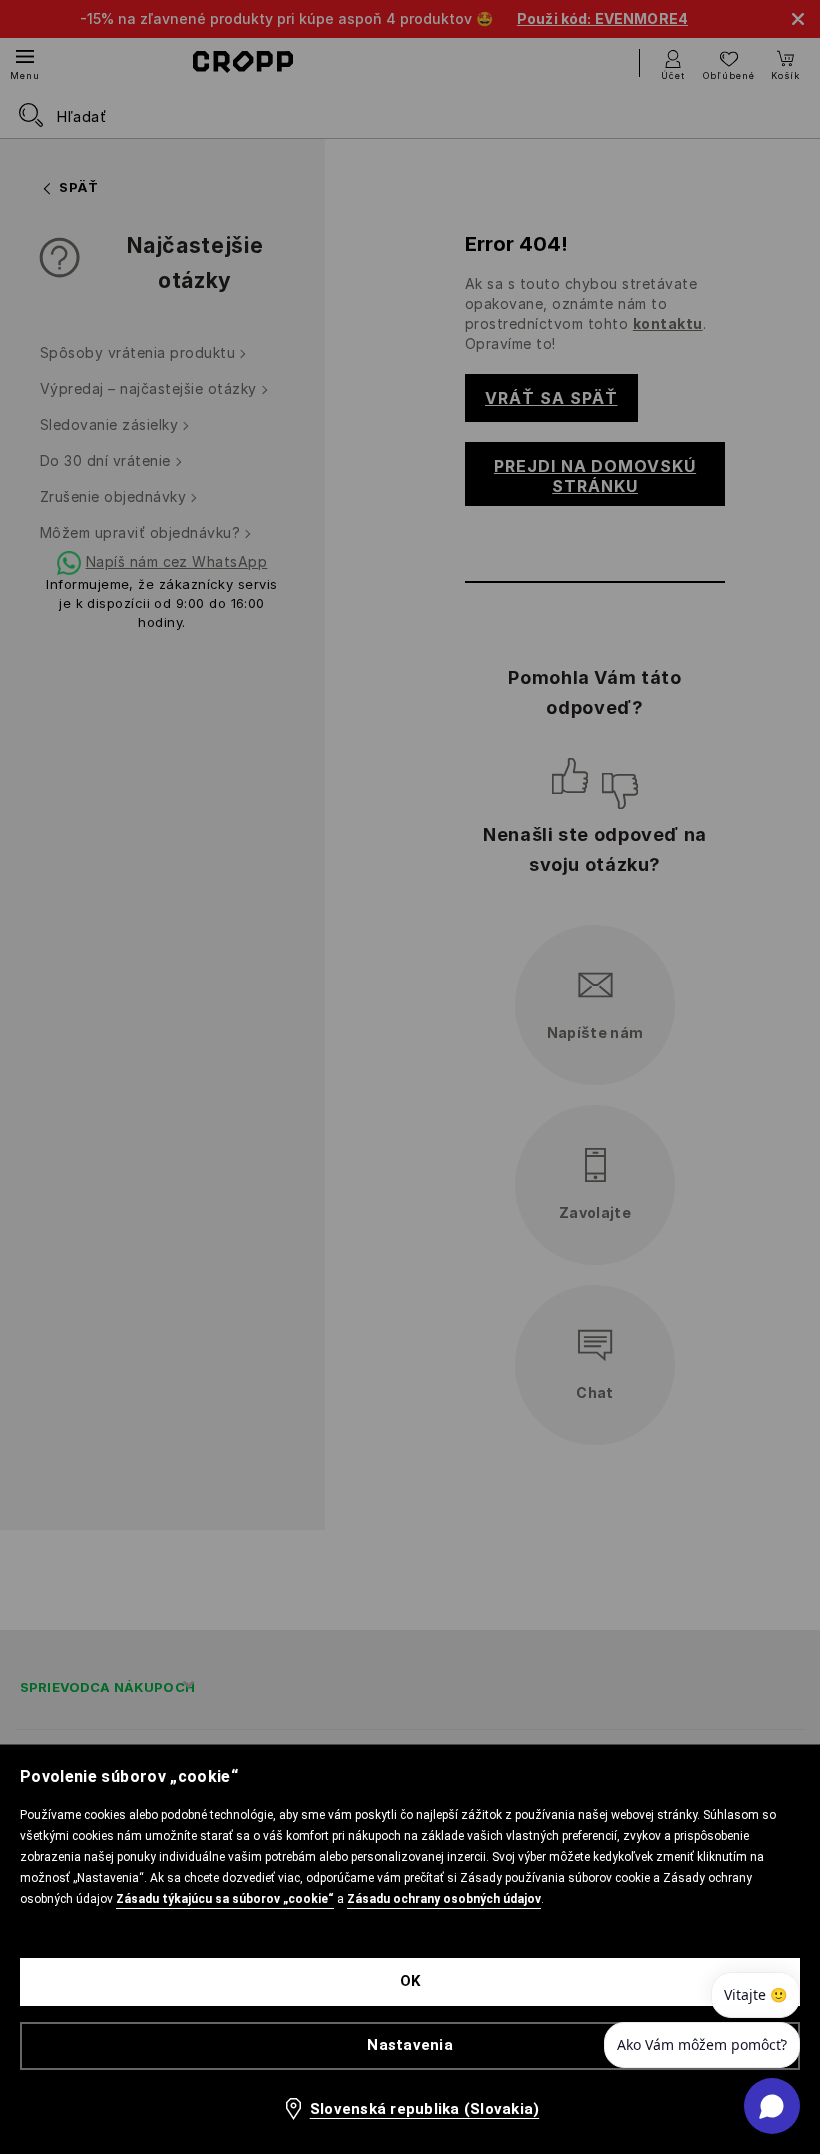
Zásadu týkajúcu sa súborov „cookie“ (225, 1899)
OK (410, 1981)
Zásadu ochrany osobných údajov (444, 1899)
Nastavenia (410, 2045)
